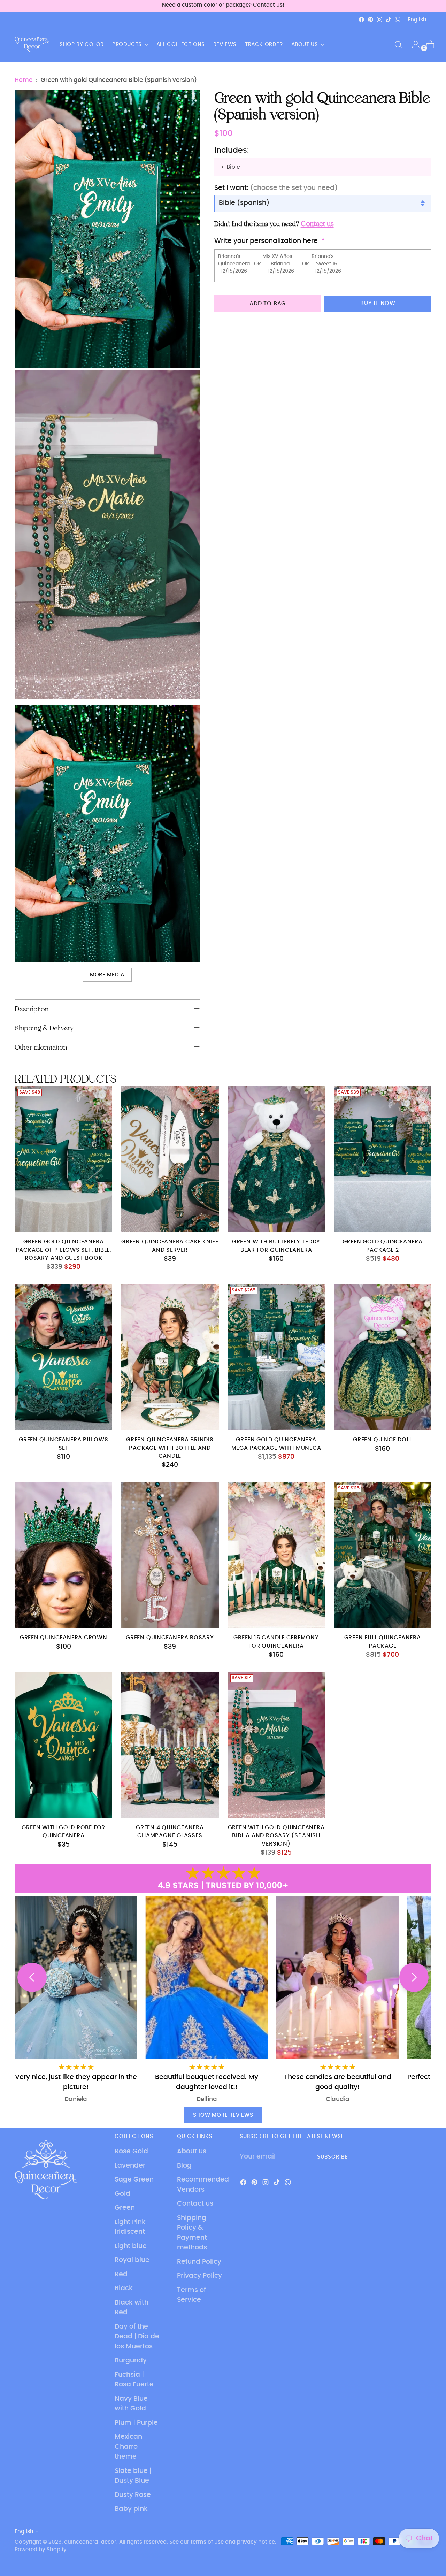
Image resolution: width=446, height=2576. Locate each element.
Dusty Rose (133, 2495)
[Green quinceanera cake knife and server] (170, 1159)
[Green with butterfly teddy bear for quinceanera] (276, 1159)
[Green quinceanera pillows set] (63, 1357)
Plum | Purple (136, 2423)
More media (107, 975)
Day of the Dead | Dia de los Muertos (137, 2337)
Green (125, 2208)
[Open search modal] (398, 45)
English (417, 20)
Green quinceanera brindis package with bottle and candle (170, 1448)
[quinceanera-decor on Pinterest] (370, 20)
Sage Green (134, 2180)
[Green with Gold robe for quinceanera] (63, 1745)
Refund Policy (199, 2262)
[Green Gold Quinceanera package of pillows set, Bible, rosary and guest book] (63, 1159)
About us (192, 2151)
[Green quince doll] (383, 1357)
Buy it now (378, 303)
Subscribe (333, 2157)
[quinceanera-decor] (32, 45)
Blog (184, 2166)
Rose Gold (131, 2151)
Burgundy (131, 2360)
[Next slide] (414, 1977)
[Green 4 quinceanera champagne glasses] (170, 1745)
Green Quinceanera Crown (64, 1638)
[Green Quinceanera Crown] (63, 1555)
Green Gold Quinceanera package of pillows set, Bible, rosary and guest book (64, 1250)
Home (24, 80)
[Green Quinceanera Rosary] (170, 1555)
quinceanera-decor (90, 2542)
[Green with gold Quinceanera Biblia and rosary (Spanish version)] (276, 1745)
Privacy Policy (199, 2276)
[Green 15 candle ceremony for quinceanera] (276, 1555)
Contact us (195, 2204)
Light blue (131, 2246)
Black (124, 2288)
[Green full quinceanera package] (383, 1555)
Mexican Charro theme (128, 2447)
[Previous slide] (32, 1977)
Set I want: (276, 188)
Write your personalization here (266, 241)
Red (121, 2274)
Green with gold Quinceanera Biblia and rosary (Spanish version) (276, 1836)
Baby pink (131, 2509)
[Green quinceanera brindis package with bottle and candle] (170, 1357)
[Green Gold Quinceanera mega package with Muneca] (276, 1357)
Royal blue (132, 2260)
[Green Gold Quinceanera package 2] (383, 1159)
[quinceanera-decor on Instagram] (379, 20)
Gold (122, 2194)
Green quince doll (382, 1440)
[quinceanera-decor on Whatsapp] (398, 20)
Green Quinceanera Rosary (170, 1638)
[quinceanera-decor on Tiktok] (389, 20)
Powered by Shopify (41, 2550)
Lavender (130, 2166)
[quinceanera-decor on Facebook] (361, 20)
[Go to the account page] (413, 45)
